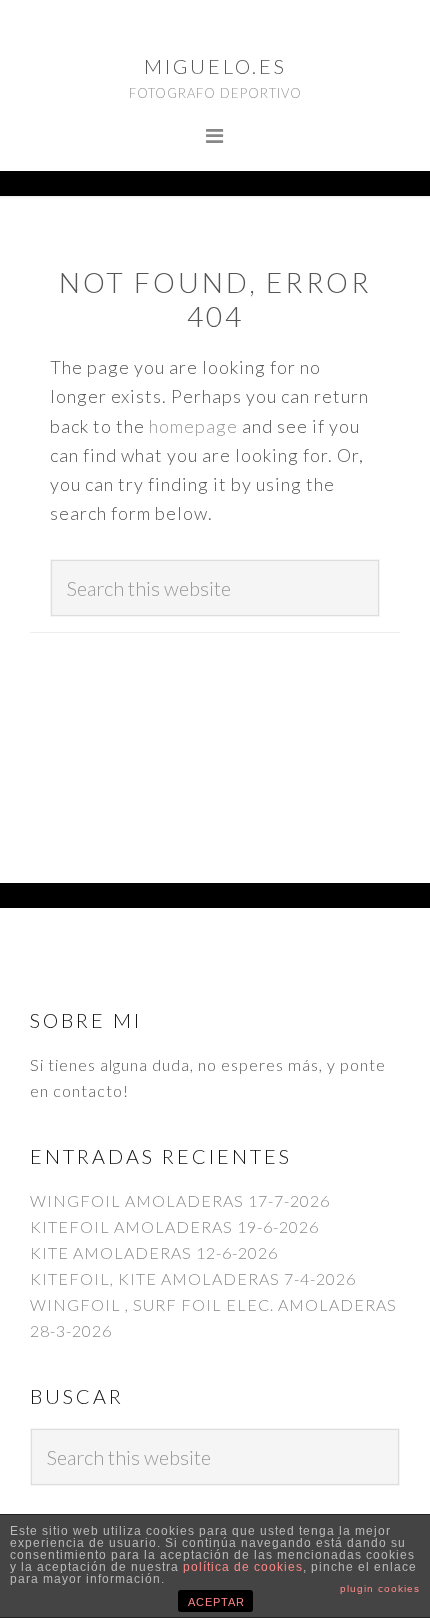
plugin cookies (380, 1588)
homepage (193, 426)
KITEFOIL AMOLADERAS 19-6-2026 (174, 1226)
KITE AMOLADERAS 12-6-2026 (154, 1252)
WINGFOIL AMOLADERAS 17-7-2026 (180, 1200)
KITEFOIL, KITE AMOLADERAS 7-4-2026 (193, 1278)
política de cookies (243, 1567)
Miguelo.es (215, 66)
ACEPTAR (216, 1602)
